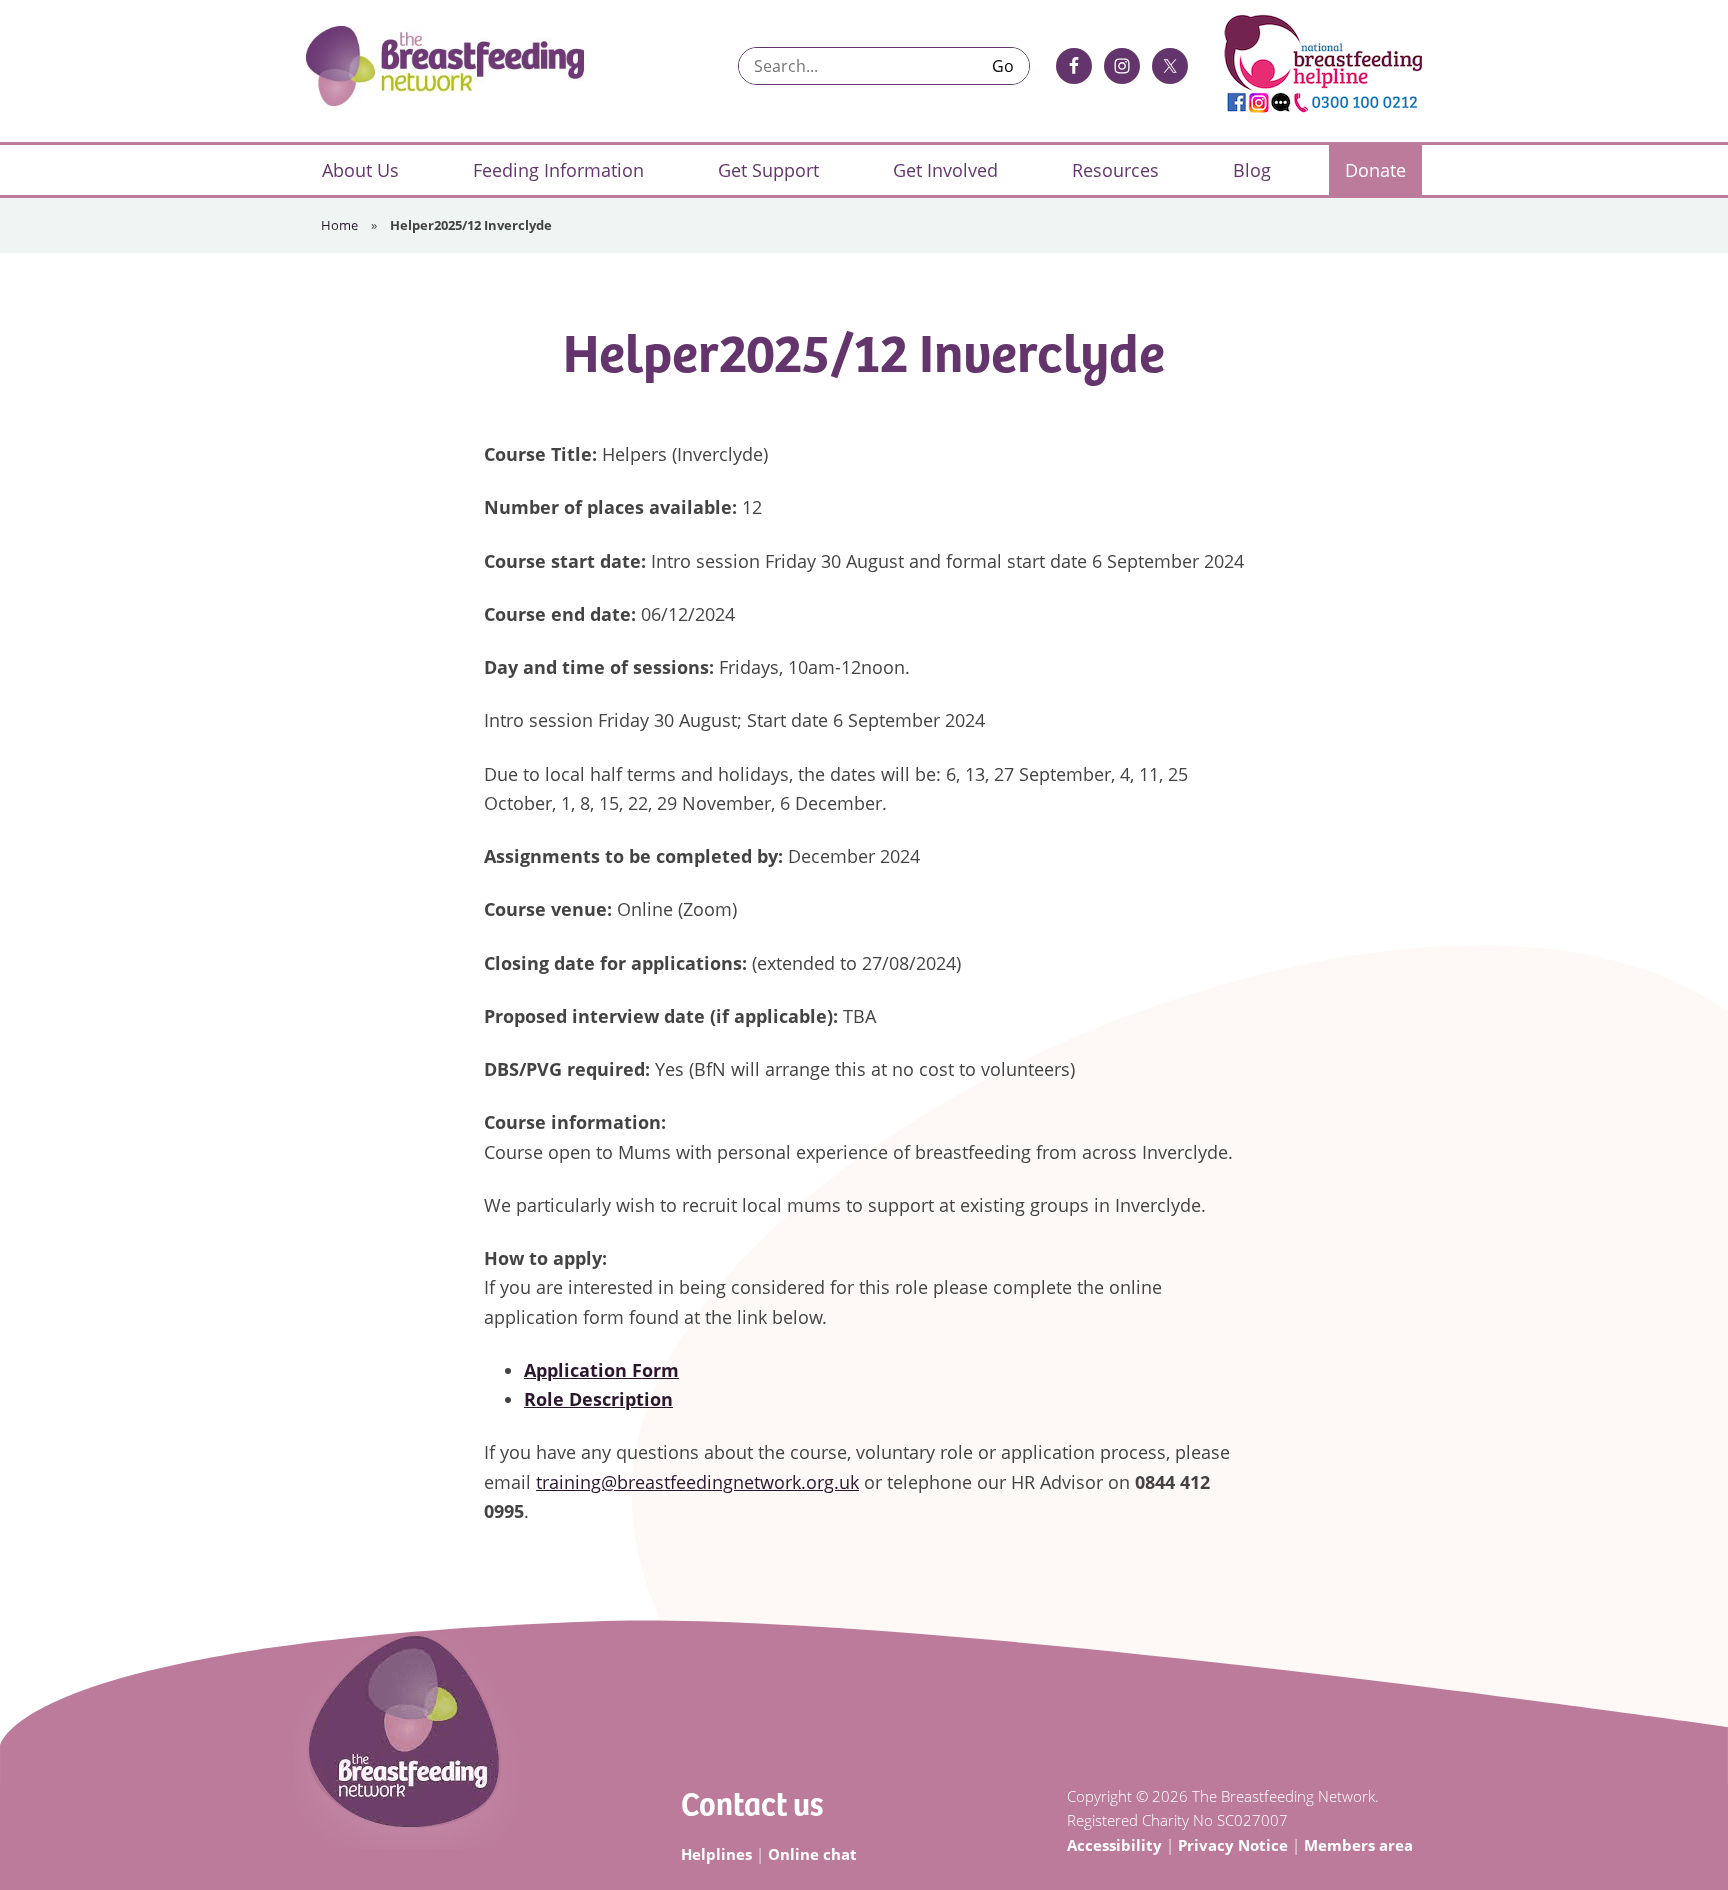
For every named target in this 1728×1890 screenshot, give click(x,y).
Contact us (752, 1802)
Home (339, 225)
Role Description (598, 1399)
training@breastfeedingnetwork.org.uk (697, 1482)
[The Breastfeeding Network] (445, 66)
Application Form (601, 1370)
